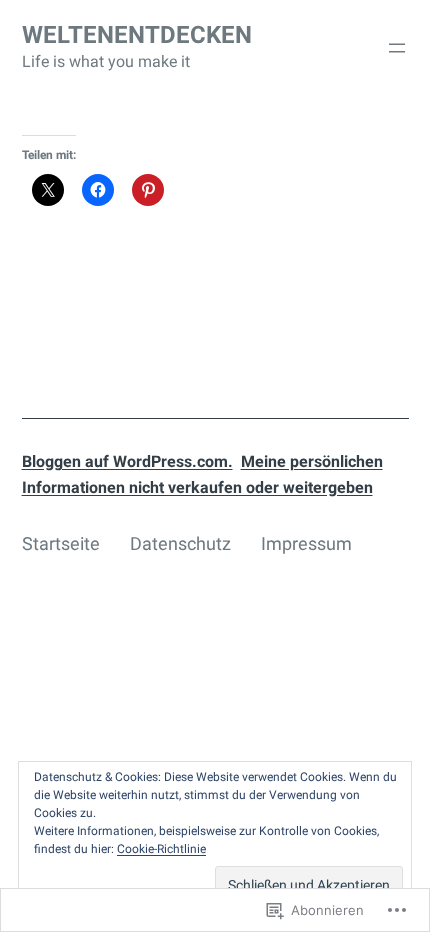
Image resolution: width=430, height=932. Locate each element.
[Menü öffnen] (397, 48)
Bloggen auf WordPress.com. (127, 461)
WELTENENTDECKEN (137, 35)
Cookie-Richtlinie (161, 849)
